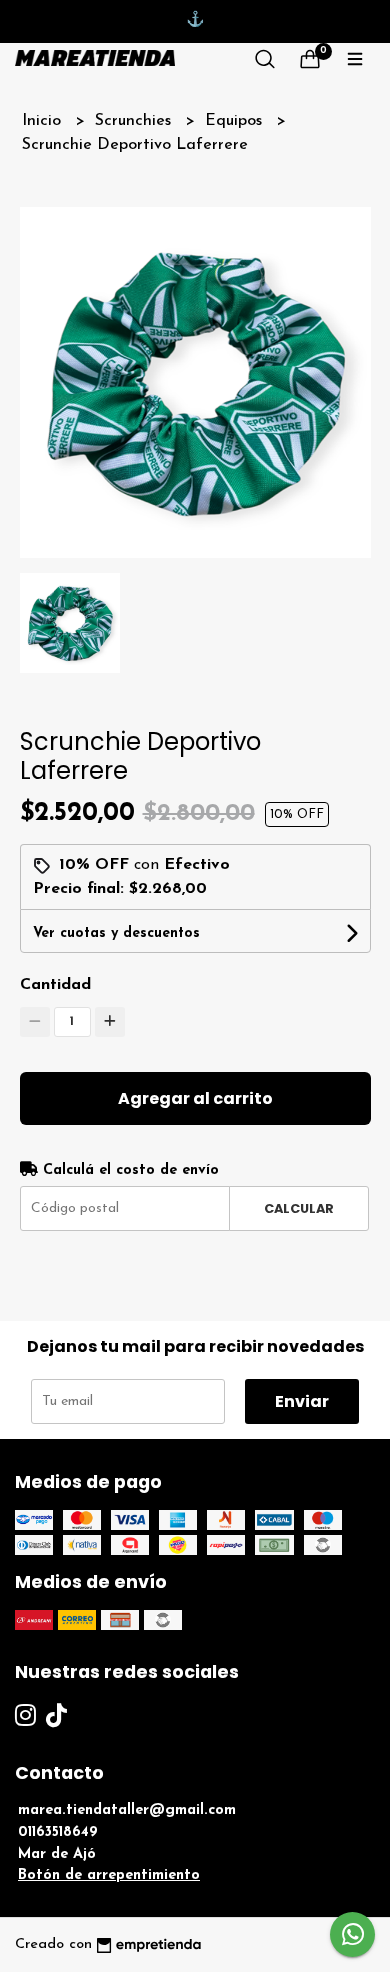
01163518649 (58, 1832)
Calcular (299, 1208)
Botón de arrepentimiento (109, 1875)
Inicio (44, 121)
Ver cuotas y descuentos (116, 933)
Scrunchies (135, 121)
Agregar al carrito (195, 1098)
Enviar (302, 1401)
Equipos (236, 121)
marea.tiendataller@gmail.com (127, 1810)
